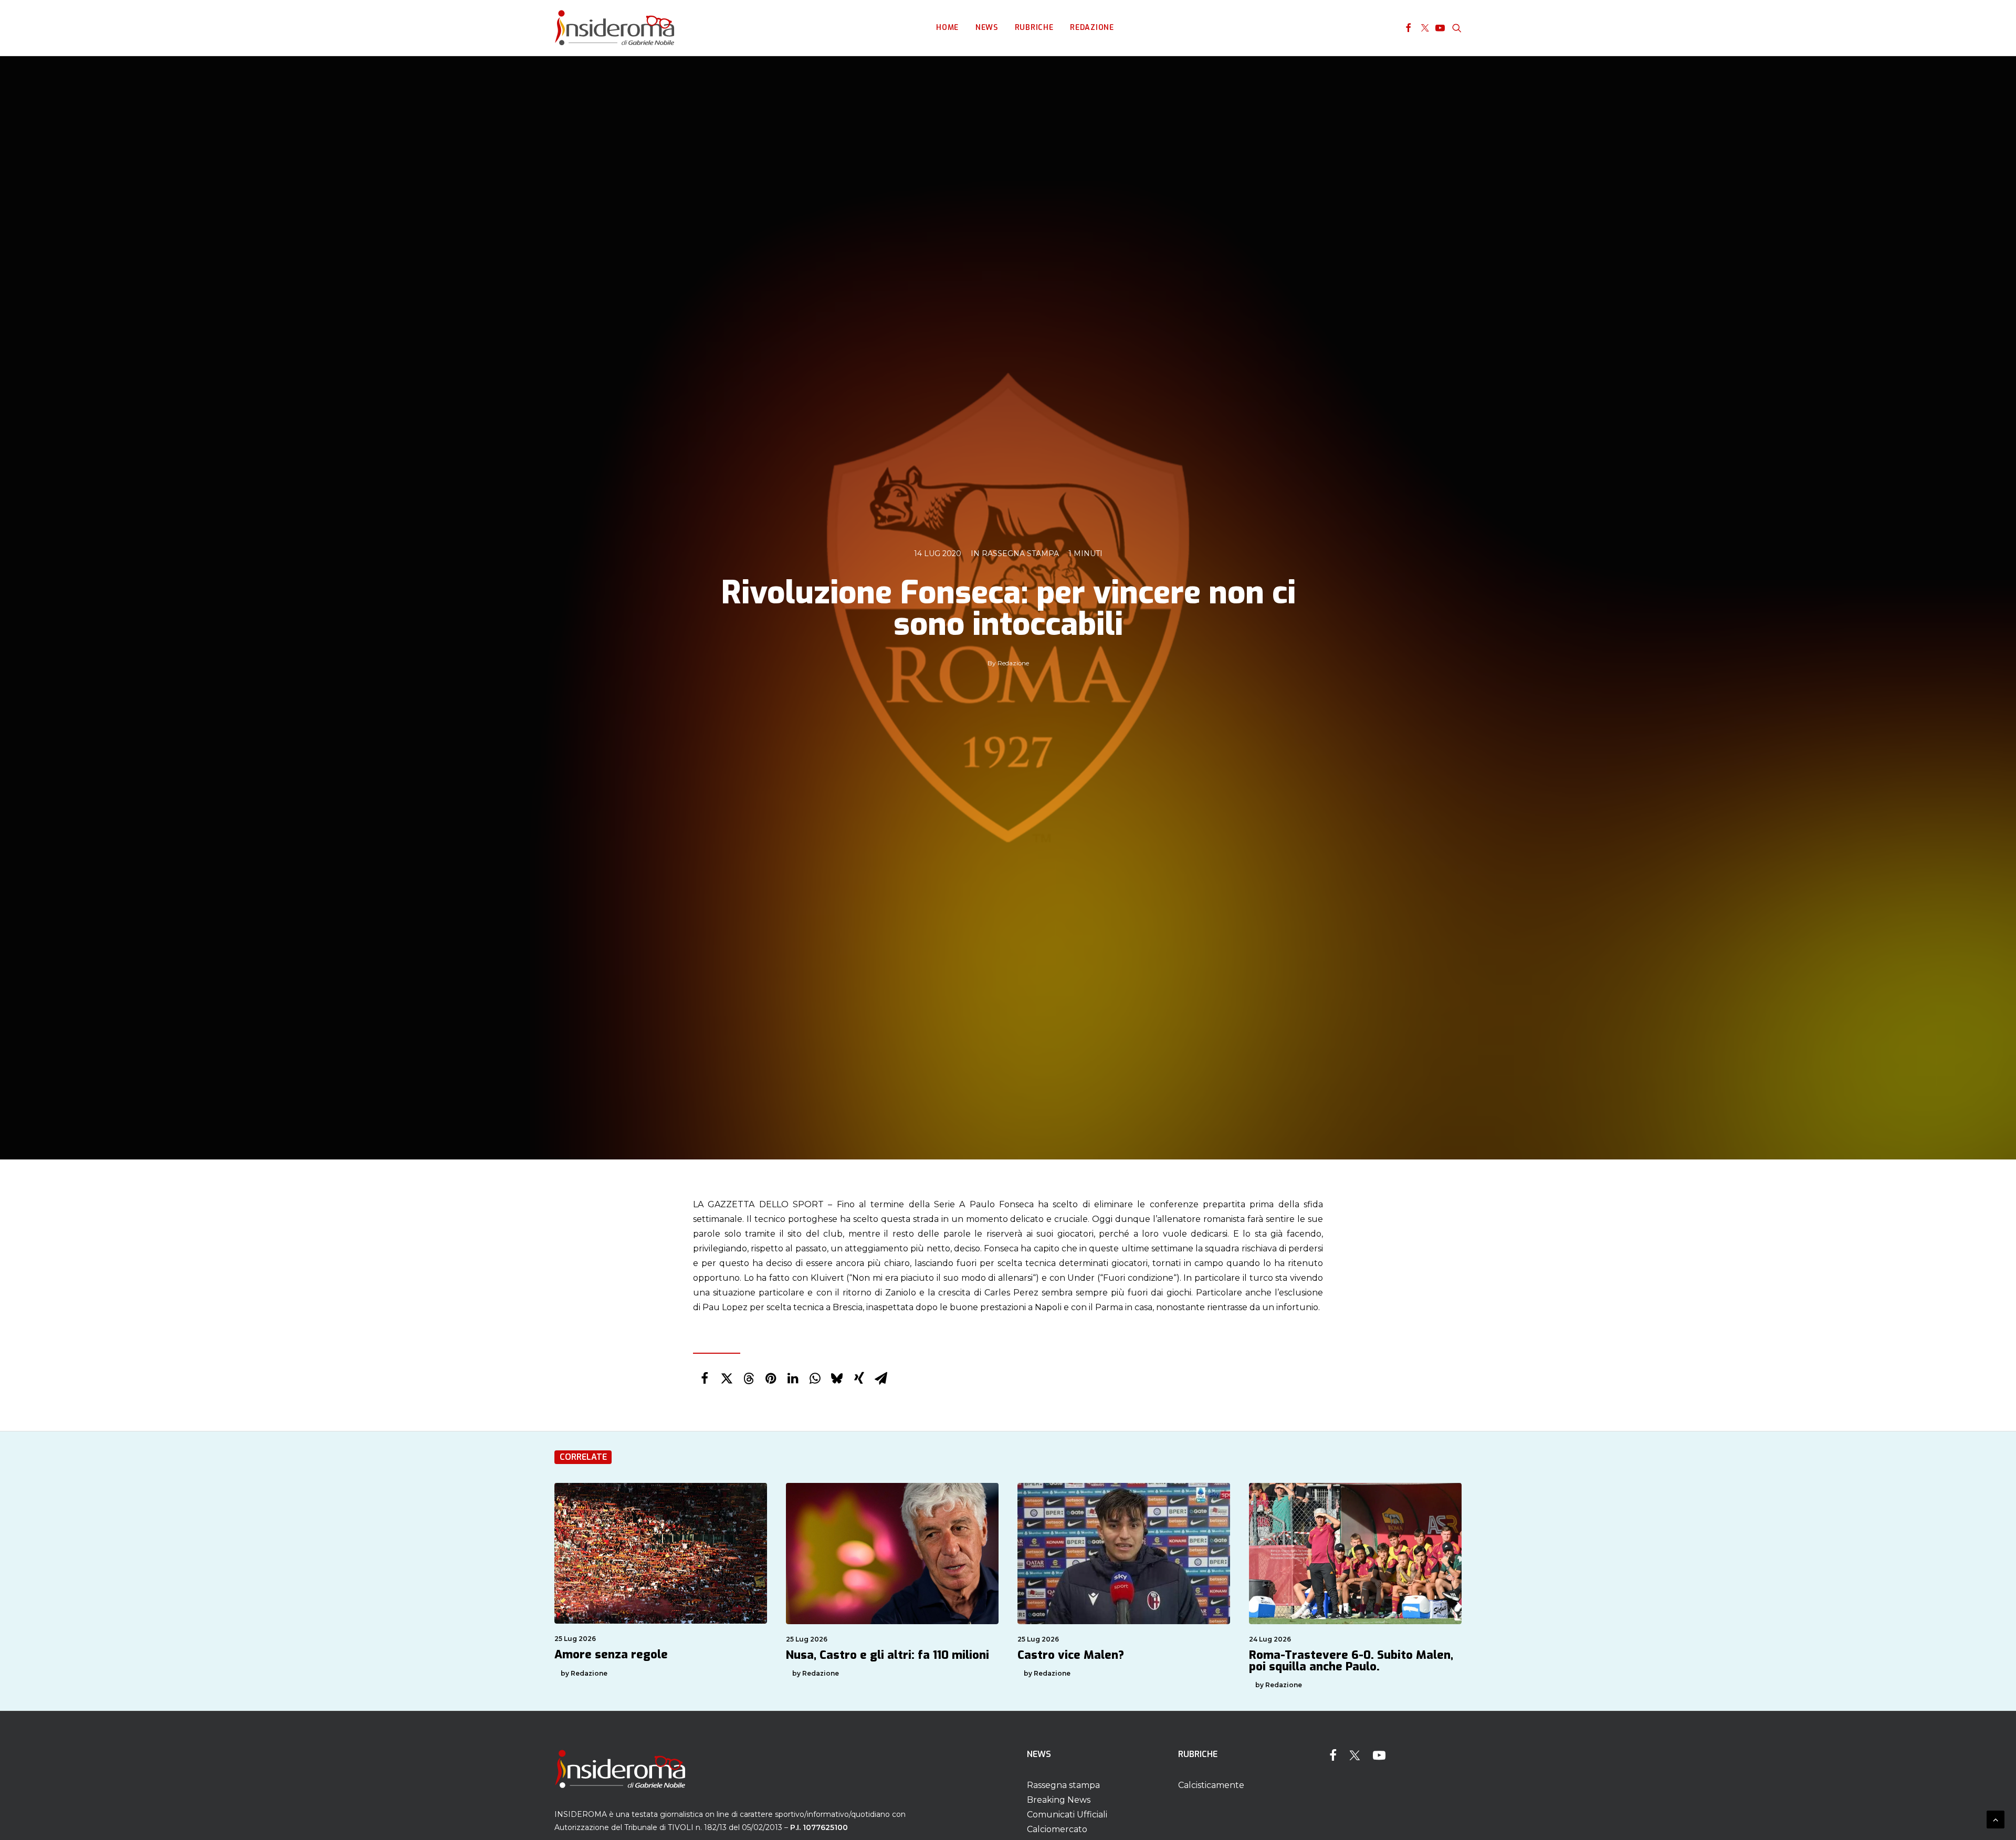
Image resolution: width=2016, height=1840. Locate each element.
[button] (1408, 28)
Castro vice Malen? (1071, 1655)
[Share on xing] (859, 1378)
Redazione (1092, 28)
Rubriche (1034, 28)
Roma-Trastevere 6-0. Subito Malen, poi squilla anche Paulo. (1351, 1661)
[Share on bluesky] (837, 1378)
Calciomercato (1057, 1829)
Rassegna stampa (1020, 553)
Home (947, 28)
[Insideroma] (615, 28)
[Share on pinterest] (771, 1378)
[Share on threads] (749, 1378)
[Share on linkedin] (793, 1378)
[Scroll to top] (1996, 1819)
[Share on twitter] (727, 1378)
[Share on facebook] (705, 1378)
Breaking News (1059, 1800)
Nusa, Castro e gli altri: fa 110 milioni (888, 1655)
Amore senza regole (611, 1654)
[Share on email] (881, 1378)
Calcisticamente (1211, 1785)
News (987, 28)
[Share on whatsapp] (815, 1378)
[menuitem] (947, 28)
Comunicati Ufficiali (1067, 1815)
